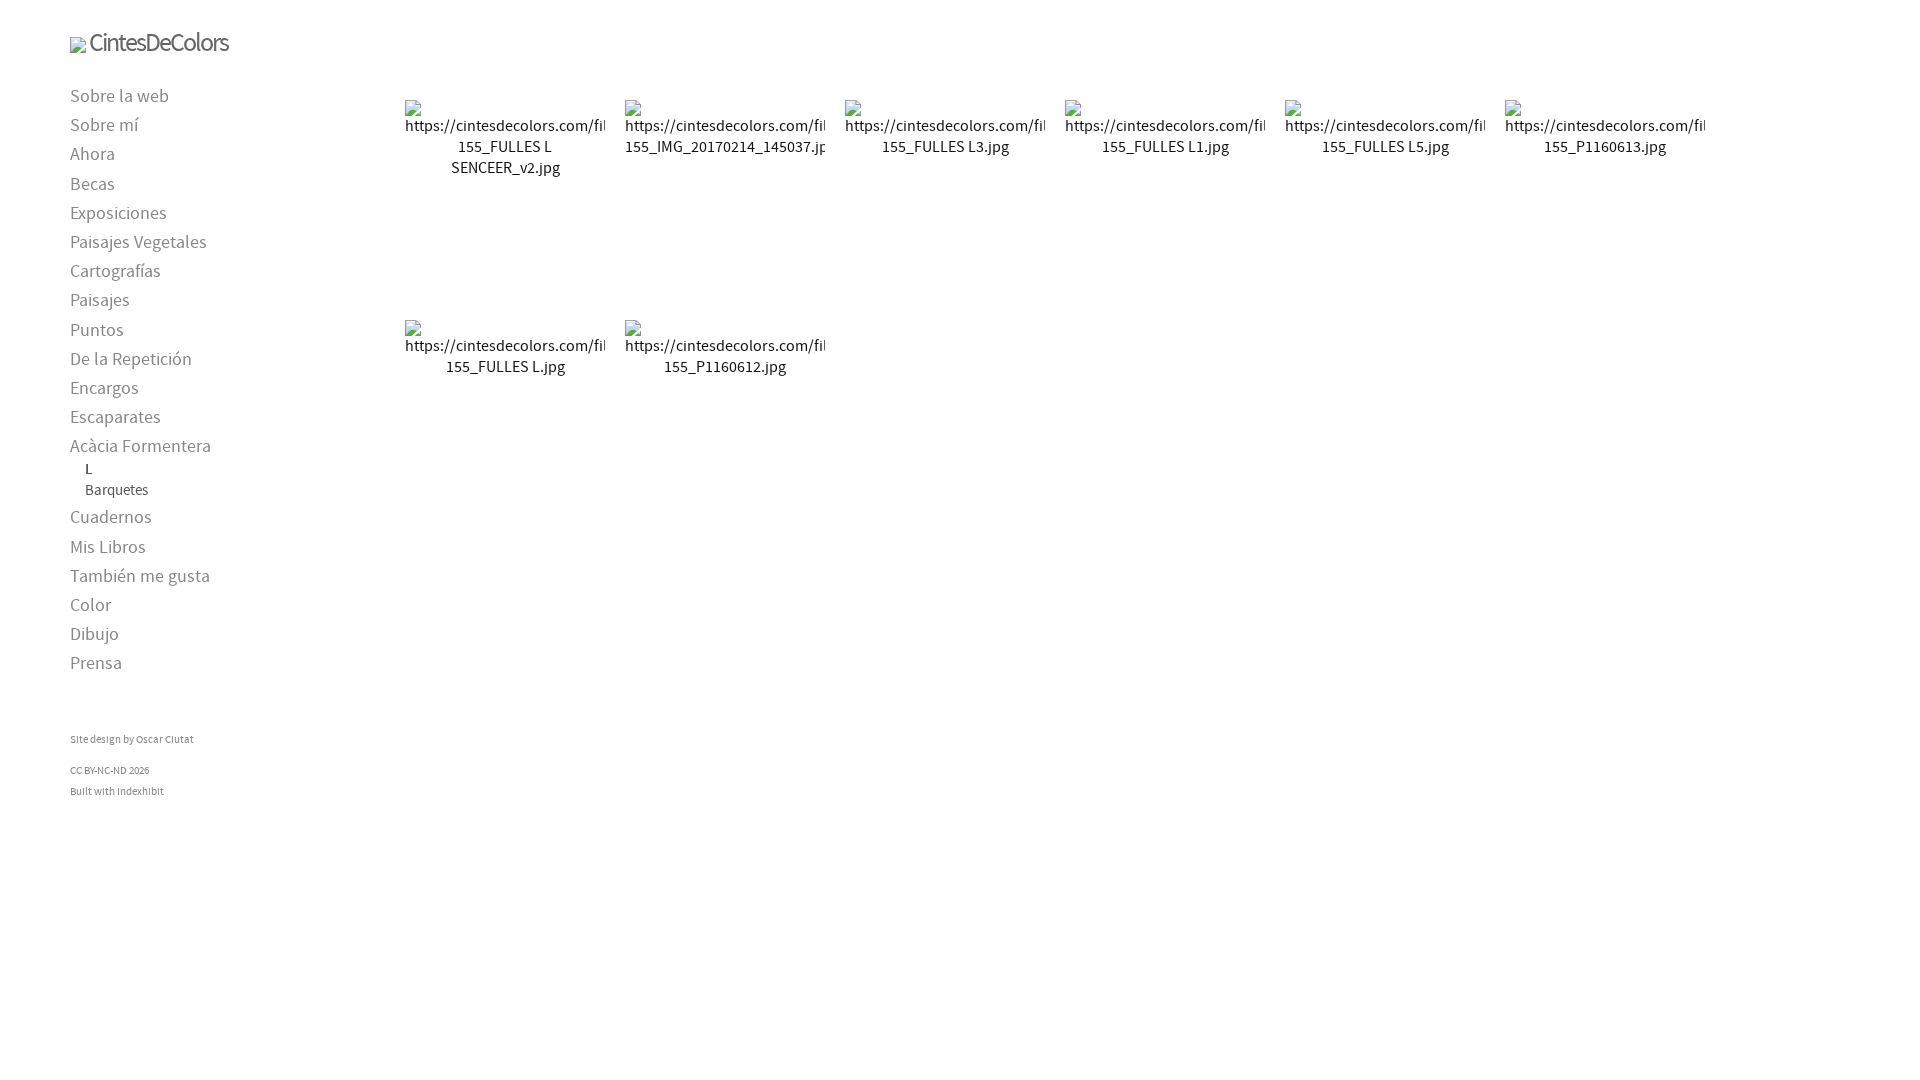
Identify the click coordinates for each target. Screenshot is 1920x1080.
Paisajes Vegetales (138, 242)
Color (90, 605)
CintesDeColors (158, 42)
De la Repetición (131, 359)
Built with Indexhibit (117, 791)
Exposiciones (118, 213)
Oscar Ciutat (165, 739)
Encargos (104, 388)
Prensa (96, 663)
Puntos (97, 330)
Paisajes (100, 300)
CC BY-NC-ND (98, 770)
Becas (92, 184)
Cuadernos (111, 517)
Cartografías (115, 271)
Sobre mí (104, 125)
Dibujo (94, 634)
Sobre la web (119, 96)
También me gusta (140, 576)
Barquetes (116, 490)
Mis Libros (108, 547)
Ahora (92, 154)
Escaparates (115, 417)
